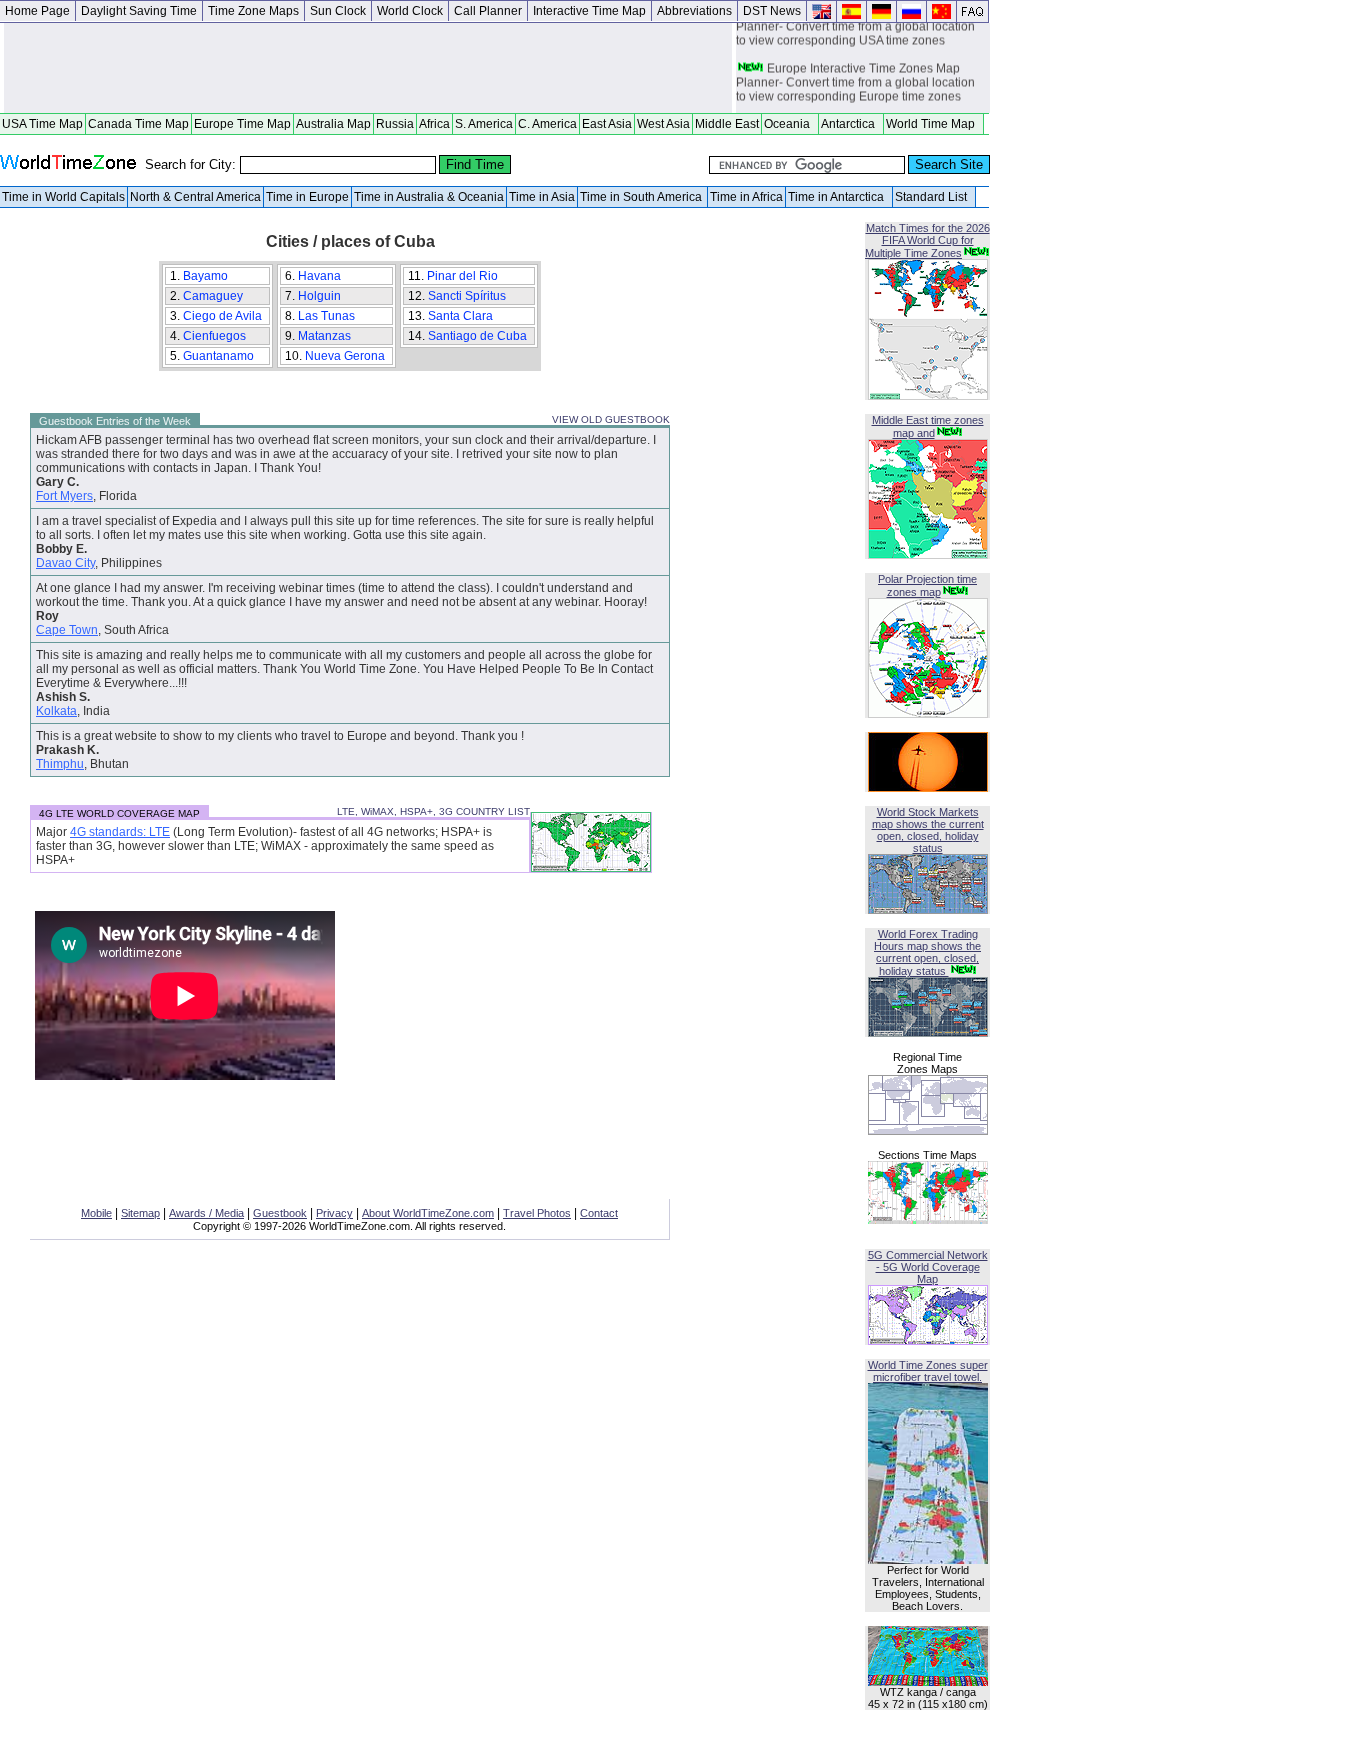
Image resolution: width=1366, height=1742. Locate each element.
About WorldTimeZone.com (428, 1213)
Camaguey (214, 296)
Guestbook (280, 1213)
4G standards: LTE (120, 832)
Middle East (727, 124)
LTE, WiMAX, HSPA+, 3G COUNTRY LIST (433, 811)
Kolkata (56, 711)
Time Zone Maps (253, 11)
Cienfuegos (216, 336)
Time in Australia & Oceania (429, 197)
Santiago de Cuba (479, 336)
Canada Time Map (138, 124)
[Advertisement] (368, 68)
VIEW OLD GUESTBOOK (611, 419)
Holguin (321, 296)
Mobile (96, 1213)
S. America (484, 124)
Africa (434, 124)
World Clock (410, 11)
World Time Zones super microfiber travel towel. (928, 1371)
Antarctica (851, 124)
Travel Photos (537, 1213)
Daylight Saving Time (139, 11)
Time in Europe (307, 197)
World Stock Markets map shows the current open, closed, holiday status (928, 830)
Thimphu (60, 764)
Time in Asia (542, 197)
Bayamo (207, 276)
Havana (321, 276)
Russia (395, 124)
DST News (772, 11)
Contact (599, 1213)
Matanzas (326, 336)
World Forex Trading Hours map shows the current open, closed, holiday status (927, 952)
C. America (547, 124)
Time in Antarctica (839, 197)
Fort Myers (64, 496)
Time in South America (642, 197)
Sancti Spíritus (468, 296)
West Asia (663, 124)
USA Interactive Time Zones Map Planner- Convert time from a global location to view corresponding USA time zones (855, 23)
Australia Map (333, 124)
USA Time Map (42, 124)
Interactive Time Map (589, 11)
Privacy (334, 1213)
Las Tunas (328, 316)
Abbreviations (694, 11)
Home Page (37, 11)
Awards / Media (206, 1213)
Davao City (65, 563)
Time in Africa (746, 197)
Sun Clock (338, 11)
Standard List (934, 197)
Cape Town (67, 630)
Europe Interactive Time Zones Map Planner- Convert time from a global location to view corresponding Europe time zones (855, 79)
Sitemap (140, 1213)
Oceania (790, 124)
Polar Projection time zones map (927, 585)
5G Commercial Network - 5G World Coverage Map (928, 1267)
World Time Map (933, 124)
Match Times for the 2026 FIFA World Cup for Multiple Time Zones (927, 240)
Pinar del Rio (464, 276)
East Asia (607, 124)
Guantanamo (220, 356)
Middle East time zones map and (928, 426)
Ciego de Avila (224, 316)
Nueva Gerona (346, 356)
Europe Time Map (242, 124)
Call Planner (488, 11)
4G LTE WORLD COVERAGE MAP (119, 813)
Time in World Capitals (63, 197)
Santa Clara (462, 316)
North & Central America (195, 197)
